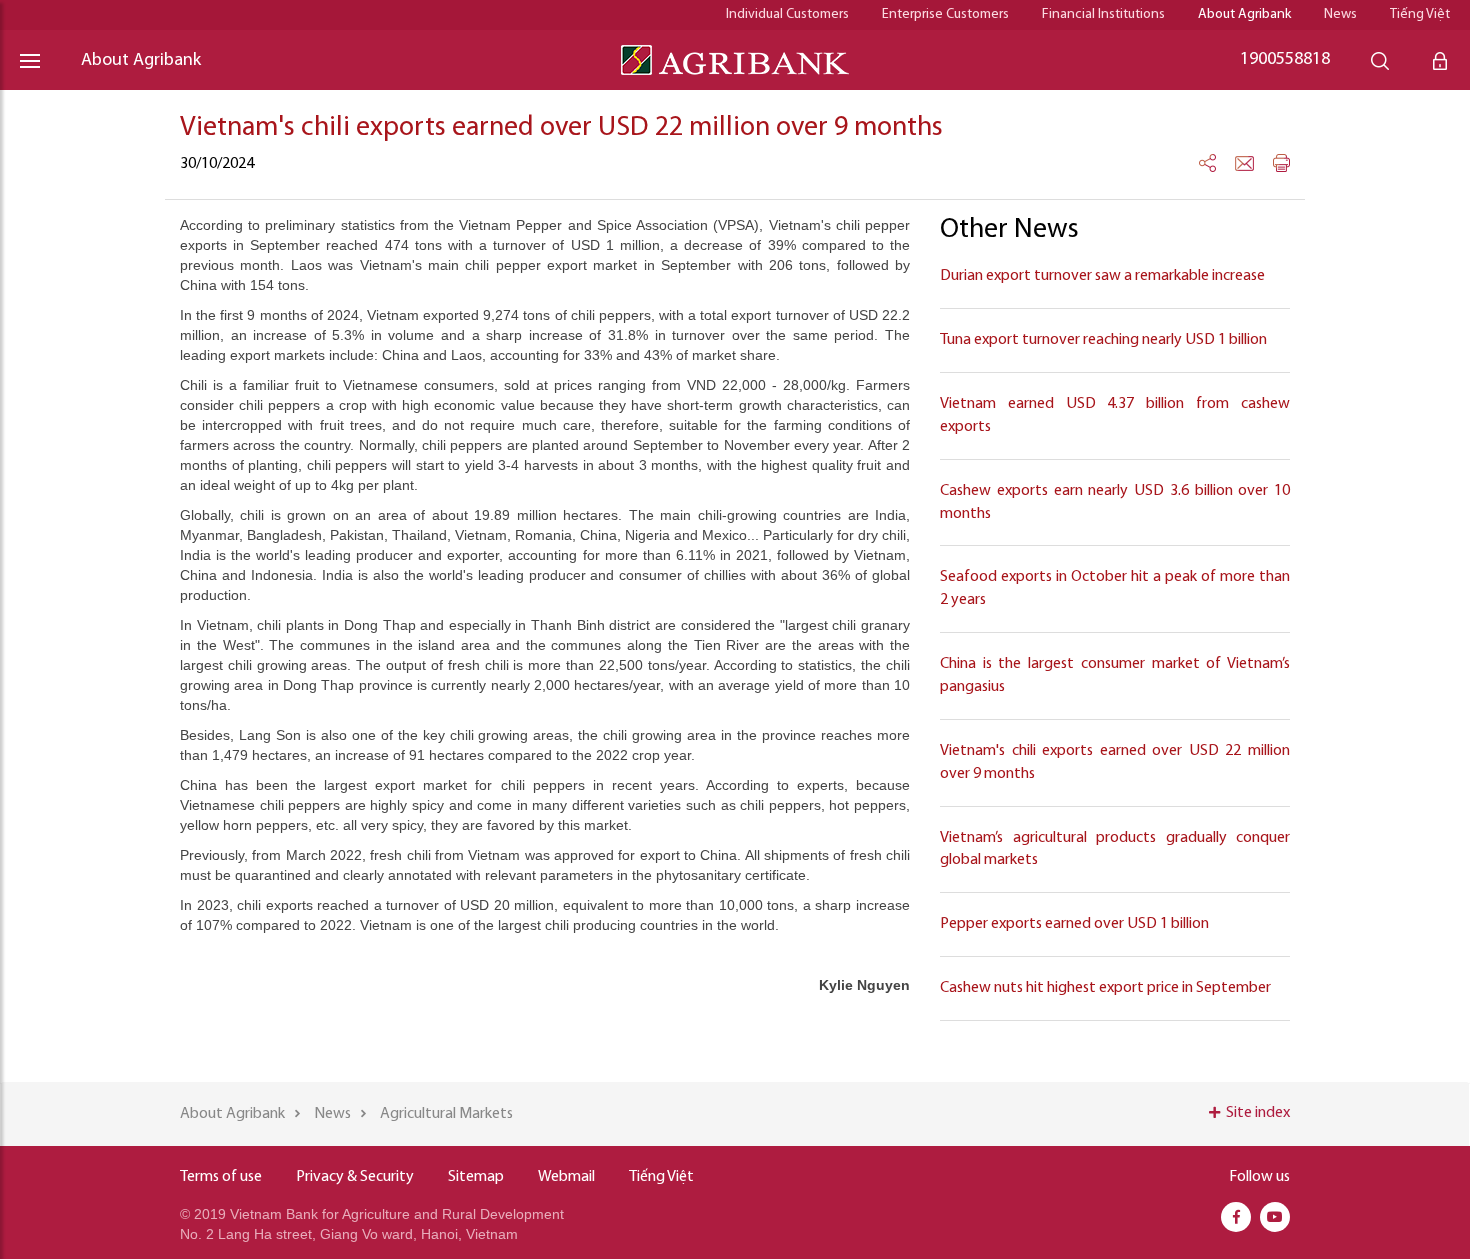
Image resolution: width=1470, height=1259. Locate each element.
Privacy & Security (355, 1177)
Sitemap (476, 1177)
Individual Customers (787, 14)
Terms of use (221, 1177)
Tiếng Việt (1420, 14)
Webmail (566, 1177)
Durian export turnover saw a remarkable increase (1102, 276)
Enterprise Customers (945, 14)
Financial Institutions (1103, 14)
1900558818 (1285, 60)
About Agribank (1244, 14)
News (1340, 14)
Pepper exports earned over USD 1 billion (1074, 924)
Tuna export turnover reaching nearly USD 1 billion (1103, 340)
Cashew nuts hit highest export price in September (1105, 988)
